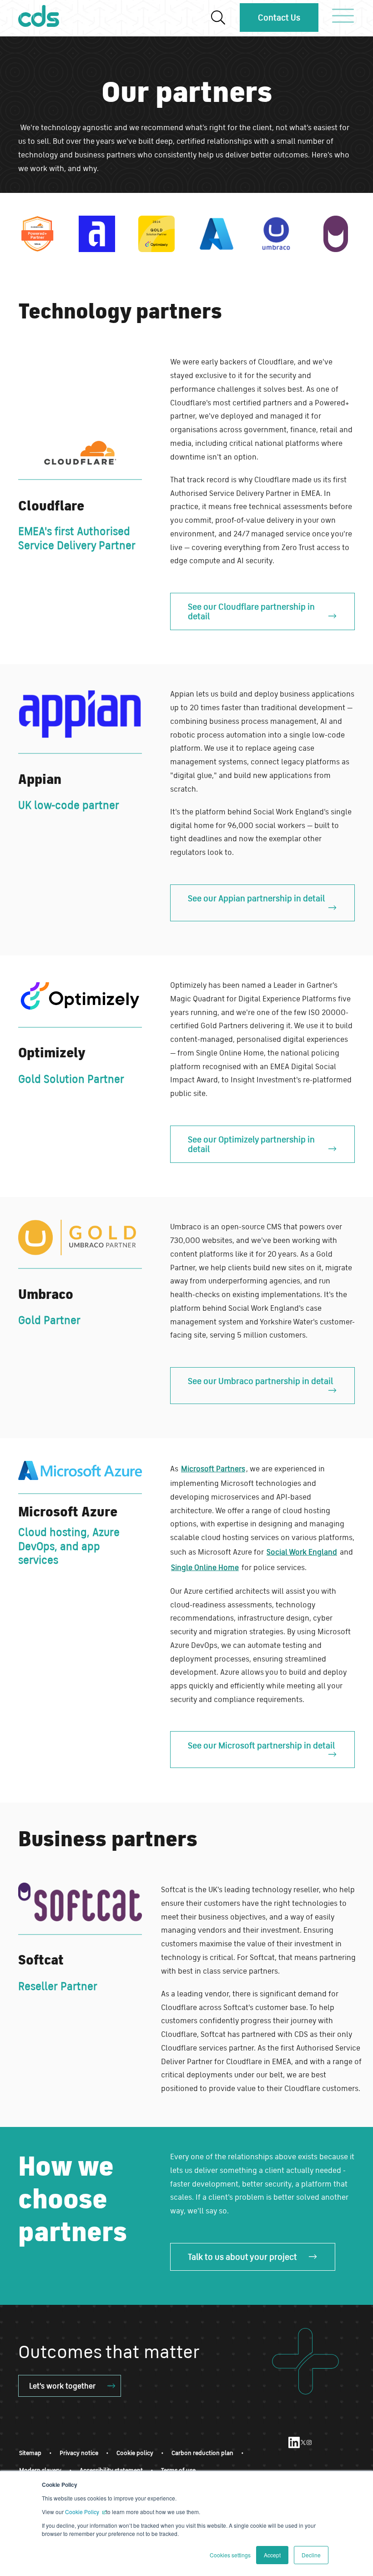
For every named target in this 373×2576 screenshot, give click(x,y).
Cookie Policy (83, 2512)
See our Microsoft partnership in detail (261, 1745)
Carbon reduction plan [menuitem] (202, 2453)
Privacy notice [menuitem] (79, 2453)
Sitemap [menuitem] (30, 2453)
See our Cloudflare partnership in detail (251, 611)
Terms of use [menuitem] (178, 2470)
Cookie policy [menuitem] (135, 2453)
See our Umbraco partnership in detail (260, 1381)
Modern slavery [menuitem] (40, 2470)
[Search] (218, 18)
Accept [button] (272, 2555)
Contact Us (279, 17)
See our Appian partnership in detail (256, 898)
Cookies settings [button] (230, 2555)
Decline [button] (311, 2555)
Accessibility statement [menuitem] (111, 2470)
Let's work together (62, 2386)
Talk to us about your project (242, 2257)
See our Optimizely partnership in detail (251, 1144)
